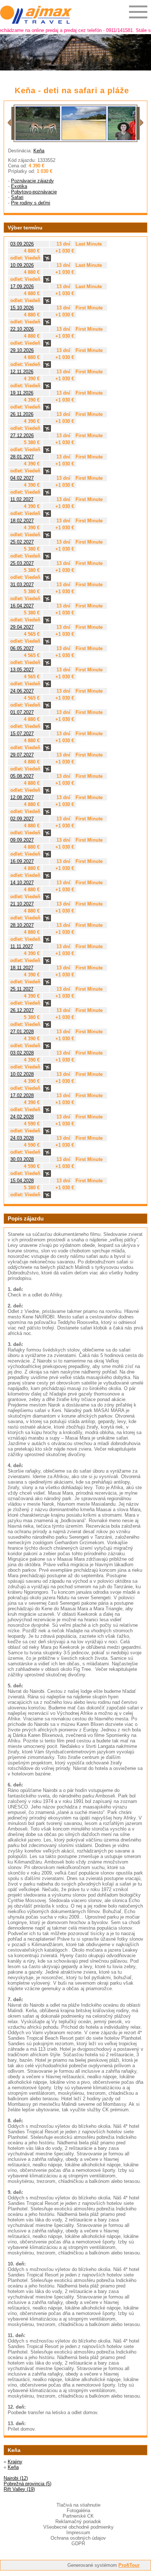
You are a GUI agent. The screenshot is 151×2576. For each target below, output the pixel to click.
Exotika (19, 186)
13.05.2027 (22, 670)
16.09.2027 (22, 861)
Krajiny (15, 2462)
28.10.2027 (22, 925)
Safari (17, 197)
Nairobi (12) (16, 2478)
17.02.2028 (22, 1095)
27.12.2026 (22, 436)
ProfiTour (129, 2565)
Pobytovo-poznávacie (34, 192)
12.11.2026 (22, 372)
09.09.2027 (22, 840)
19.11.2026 (22, 393)
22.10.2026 (22, 329)
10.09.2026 (22, 265)
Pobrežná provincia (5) (27, 2484)
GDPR (78, 2544)
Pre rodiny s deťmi (31, 203)
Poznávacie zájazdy (32, 181)
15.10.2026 (22, 308)
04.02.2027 (22, 478)
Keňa (39, 151)
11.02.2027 (22, 499)
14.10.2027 (22, 883)
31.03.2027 (22, 585)
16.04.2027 (22, 606)
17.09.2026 (22, 286)
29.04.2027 (22, 627)
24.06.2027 (22, 691)
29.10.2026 (22, 350)
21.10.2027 (22, 904)
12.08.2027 (22, 797)
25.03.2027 (22, 563)
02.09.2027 (22, 819)
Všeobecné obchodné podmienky (78, 2527)
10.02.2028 (22, 1074)
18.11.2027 (22, 968)
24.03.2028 (22, 1138)
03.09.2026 (22, 244)
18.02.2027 (22, 521)
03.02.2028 (22, 1053)
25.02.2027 (22, 542)
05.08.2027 (22, 776)
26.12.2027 (22, 1010)
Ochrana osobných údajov (78, 2538)
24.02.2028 (22, 1117)
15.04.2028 (22, 1181)
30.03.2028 (22, 1159)
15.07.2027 (22, 734)
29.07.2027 (22, 755)
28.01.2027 (22, 457)
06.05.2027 (22, 648)
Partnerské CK (78, 2516)
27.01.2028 (22, 1032)
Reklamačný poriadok (78, 2521)
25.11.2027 (22, 989)
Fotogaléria (78, 2510)
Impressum (78, 2533)
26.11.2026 (22, 414)
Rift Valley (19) (19, 2489)
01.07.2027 (22, 712)
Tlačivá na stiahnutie (78, 2505)
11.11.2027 (22, 946)
